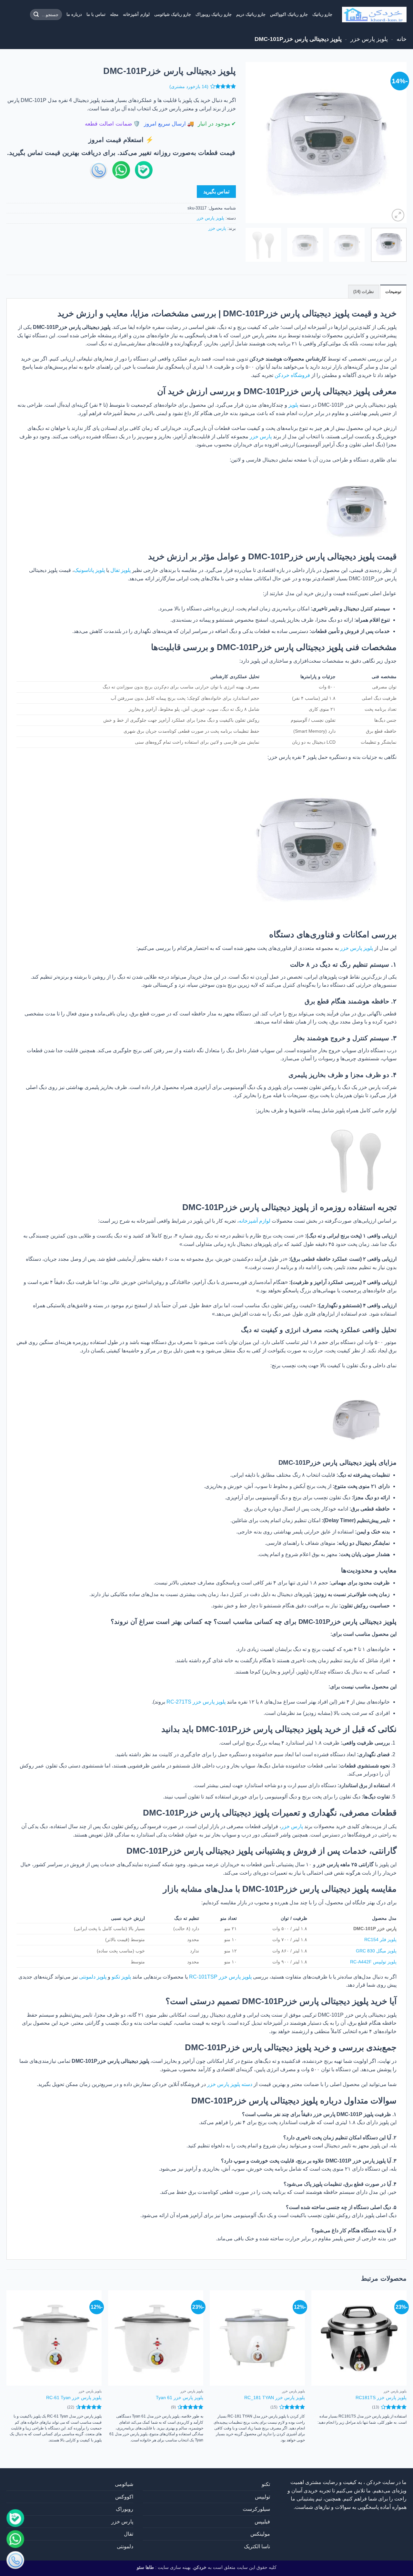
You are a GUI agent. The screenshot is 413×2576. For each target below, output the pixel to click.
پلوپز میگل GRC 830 (376, 1951)
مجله (114, 14)
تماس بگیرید (216, 192)
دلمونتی (125, 2546)
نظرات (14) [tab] (364, 292)
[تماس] (15, 2561)
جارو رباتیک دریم (251, 14)
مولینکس (260, 2534)
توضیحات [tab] (393, 292)
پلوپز (293, 405)
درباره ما (74, 14)
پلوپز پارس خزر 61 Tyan (180, 2398)
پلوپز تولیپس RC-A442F (373, 1962)
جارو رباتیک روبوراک (214, 14)
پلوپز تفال (121, 570)
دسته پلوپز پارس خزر (230, 2084)
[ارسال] (36, 15)
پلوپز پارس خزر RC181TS (381, 2398)
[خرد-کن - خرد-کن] (374, 15)
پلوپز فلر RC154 (380, 1940)
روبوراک (125, 2509)
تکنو (266, 2484)
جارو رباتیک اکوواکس (289, 14)
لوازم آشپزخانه (136, 14)
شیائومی (124, 2484)
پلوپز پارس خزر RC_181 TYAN (275, 2398)
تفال (129, 2534)
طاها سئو (145, 2567)
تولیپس (262, 2497)
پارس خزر (217, 228)
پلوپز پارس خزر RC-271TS (196, 1702)
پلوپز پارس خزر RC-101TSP (220, 1977)
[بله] (15, 2519)
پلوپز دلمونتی (93, 1977)
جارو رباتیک (322, 14)
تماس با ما (96, 14)
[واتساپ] (15, 2540)
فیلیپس (262, 2522)
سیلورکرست (256, 2509)
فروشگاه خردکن (292, 375)
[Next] (252, 143)
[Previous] (395, 143)
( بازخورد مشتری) (189, 87)
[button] (398, 215)
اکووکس (124, 2497)
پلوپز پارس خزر (369, 39)
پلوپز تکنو (121, 1977)
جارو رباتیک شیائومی (173, 14)
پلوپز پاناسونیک (89, 570)
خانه (402, 39)
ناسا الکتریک (257, 2546)
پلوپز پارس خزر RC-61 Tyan (74, 2398)
